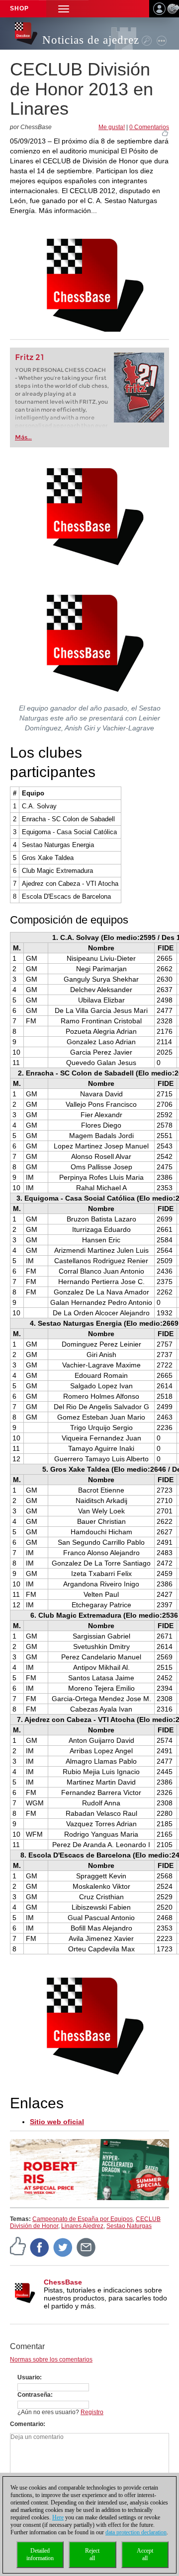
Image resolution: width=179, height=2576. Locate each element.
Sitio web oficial (57, 2122)
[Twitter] (63, 2247)
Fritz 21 (30, 357)
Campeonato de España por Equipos (83, 2219)
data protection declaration (136, 2532)
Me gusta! (112, 127)
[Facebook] (40, 2247)
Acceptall (145, 2554)
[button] (64, 9)
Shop (19, 8)
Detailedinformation (40, 2554)
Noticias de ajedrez (91, 40)
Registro (92, 2412)
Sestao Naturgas (129, 2226)
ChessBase (63, 2282)
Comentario (27, 2424)
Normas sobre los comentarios (51, 2360)
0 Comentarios (149, 127)
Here (58, 2517)
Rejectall (92, 2554)
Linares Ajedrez (82, 2226)
